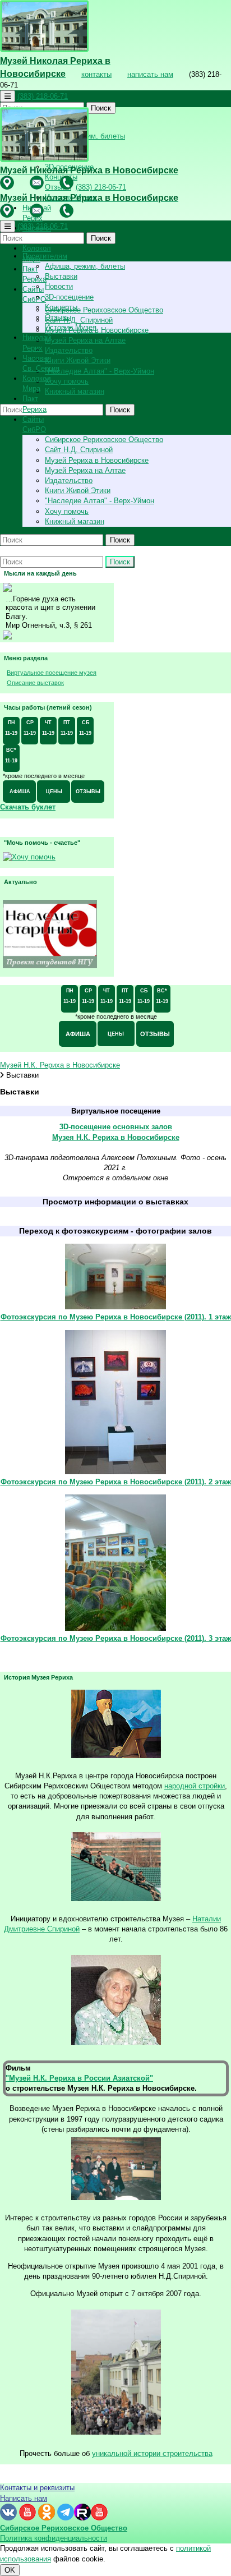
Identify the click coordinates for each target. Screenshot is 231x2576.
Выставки (61, 276)
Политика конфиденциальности (54, 2538)
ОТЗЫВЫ (88, 792)
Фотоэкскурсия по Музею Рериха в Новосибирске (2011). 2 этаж (116, 1482)
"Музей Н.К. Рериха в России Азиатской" (79, 2078)
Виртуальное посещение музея (52, 673)
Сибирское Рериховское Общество (104, 310)
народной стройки (195, 1786)
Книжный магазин (75, 391)
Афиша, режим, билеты (85, 266)
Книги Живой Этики (78, 360)
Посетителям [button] (45, 256)
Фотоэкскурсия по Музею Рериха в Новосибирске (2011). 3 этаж (116, 1638)
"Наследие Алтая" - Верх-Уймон (100, 371)
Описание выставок (35, 683)
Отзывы (58, 317)
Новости (59, 286)
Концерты (61, 307)
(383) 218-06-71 (43, 96)
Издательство (69, 350)
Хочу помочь (67, 381)
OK (10, 2570)
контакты (96, 74)
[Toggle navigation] (8, 96)
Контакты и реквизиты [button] (37, 2488)
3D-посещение (69, 297)
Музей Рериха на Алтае (85, 340)
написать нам (150, 74)
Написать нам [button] (24, 2498)
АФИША (20, 792)
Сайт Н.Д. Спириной (79, 320)
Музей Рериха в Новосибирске (97, 330)
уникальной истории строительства (152, 2453)
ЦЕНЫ (54, 792)
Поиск (101, 108)
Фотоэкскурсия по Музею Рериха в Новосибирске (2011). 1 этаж (116, 1317)
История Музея (71, 327)
